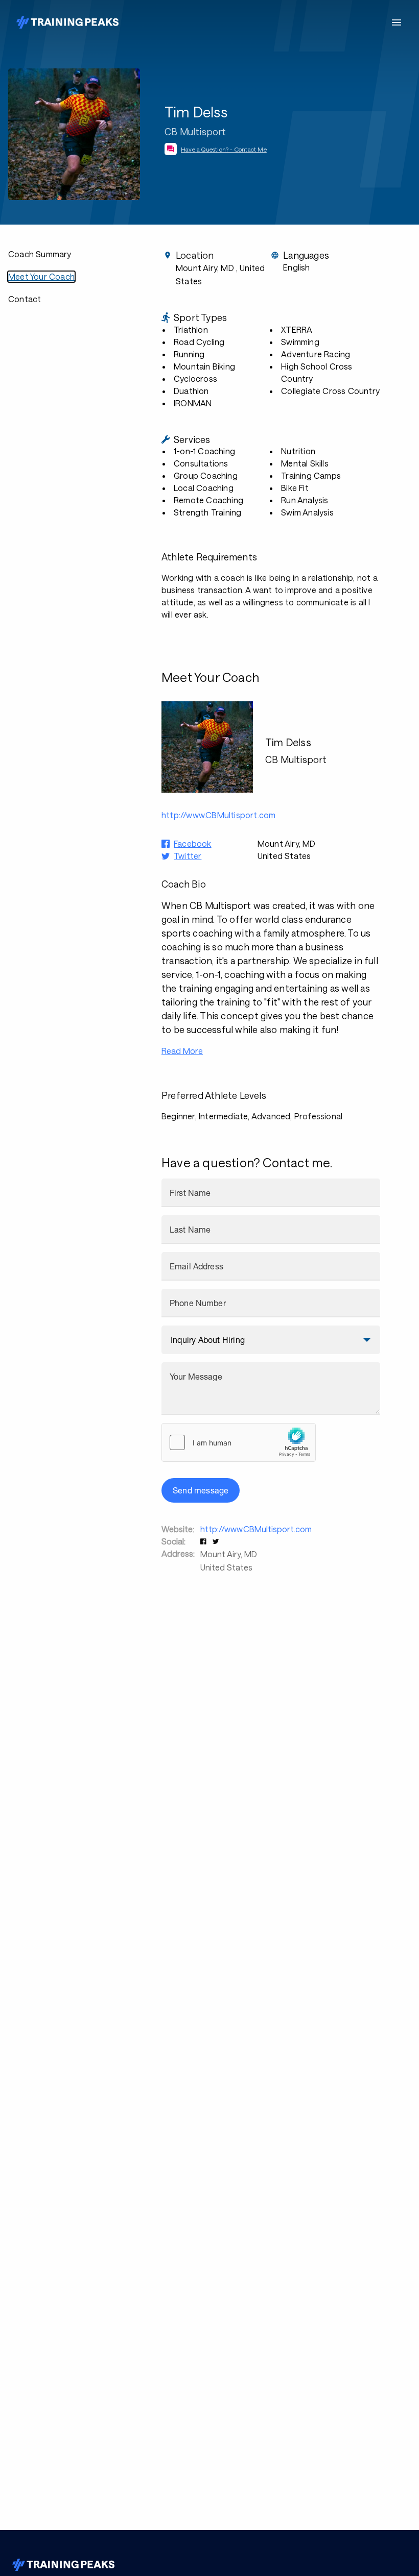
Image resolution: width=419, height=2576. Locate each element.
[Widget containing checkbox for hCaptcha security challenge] (239, 1442)
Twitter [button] (188, 856)
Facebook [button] (193, 843)
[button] (204, 1541)
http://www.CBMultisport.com (256, 1529)
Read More (182, 1051)
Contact (25, 299)
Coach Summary (40, 254)
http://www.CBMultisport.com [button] (218, 815)
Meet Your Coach (41, 276)
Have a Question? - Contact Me (224, 149)
